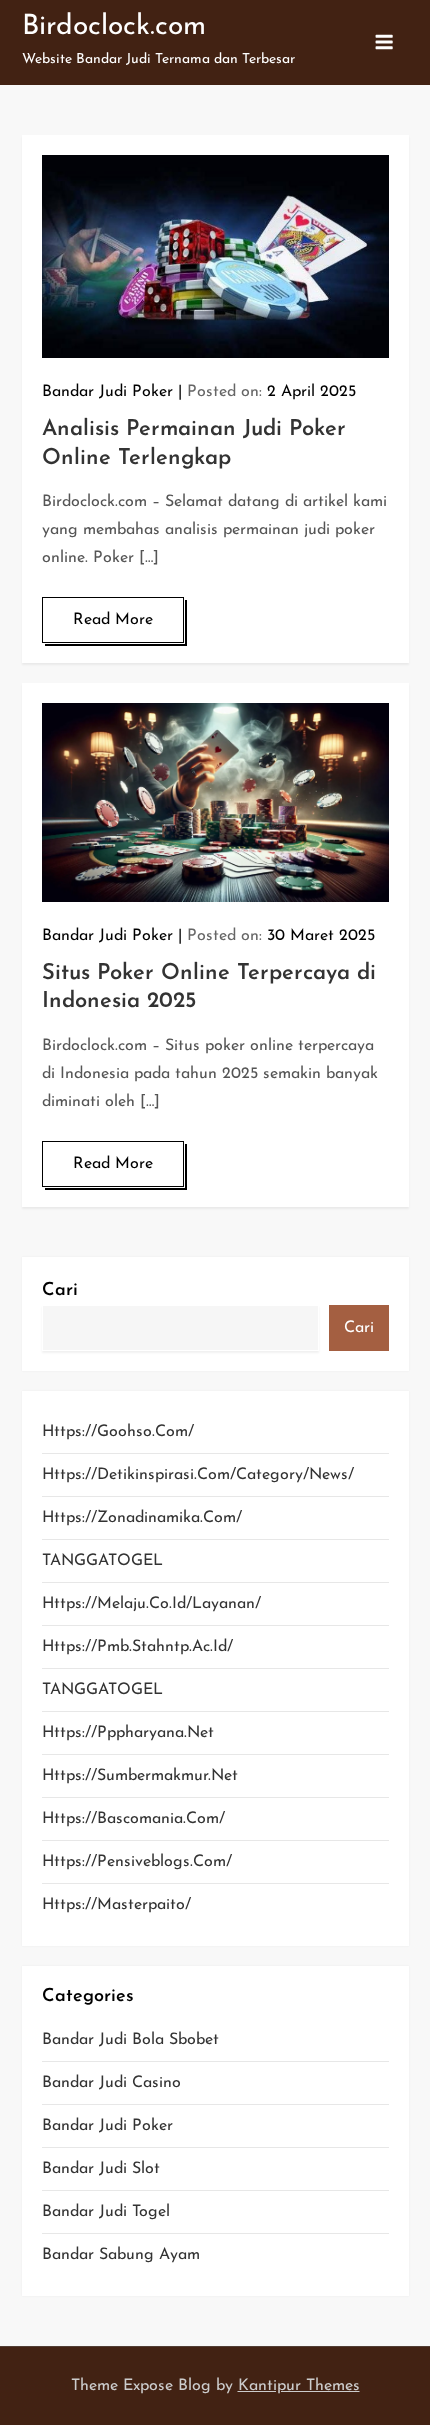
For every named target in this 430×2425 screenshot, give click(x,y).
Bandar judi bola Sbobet (130, 2040)
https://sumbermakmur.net (140, 1776)
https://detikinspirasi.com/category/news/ (198, 1475)
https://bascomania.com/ (133, 1819)
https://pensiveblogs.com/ (137, 1862)
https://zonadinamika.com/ (142, 1518)
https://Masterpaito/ (116, 1905)
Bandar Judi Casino (111, 2083)
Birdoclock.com (114, 27)
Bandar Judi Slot (101, 2169)
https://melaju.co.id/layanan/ (151, 1604)
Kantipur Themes (299, 2386)
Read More (113, 620)
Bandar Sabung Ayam (121, 2255)
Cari (60, 1291)
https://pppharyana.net (128, 1733)
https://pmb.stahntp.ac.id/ (137, 1647)
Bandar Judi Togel (106, 2212)
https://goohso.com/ (118, 1432)
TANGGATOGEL (102, 1561)
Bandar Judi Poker (107, 392)
